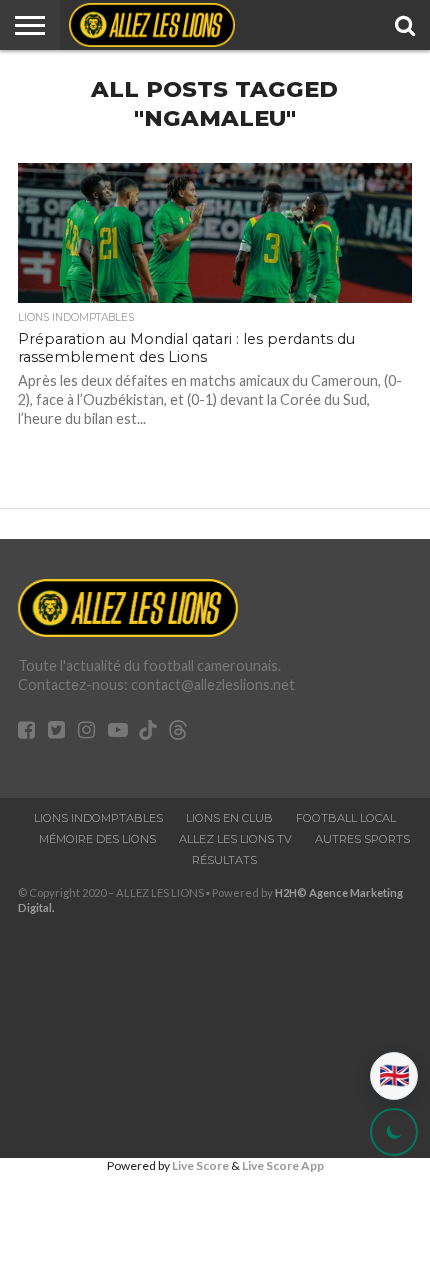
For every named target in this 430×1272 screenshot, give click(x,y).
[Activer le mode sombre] (394, 1132)
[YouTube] (118, 731)
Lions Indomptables (98, 818)
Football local (346, 818)
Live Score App (283, 1165)
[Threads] (178, 732)
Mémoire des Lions (97, 839)
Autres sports (362, 839)
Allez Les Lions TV (235, 839)
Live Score (200, 1165)
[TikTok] (148, 732)
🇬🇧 (394, 1075)
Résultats (224, 860)
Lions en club (229, 818)
